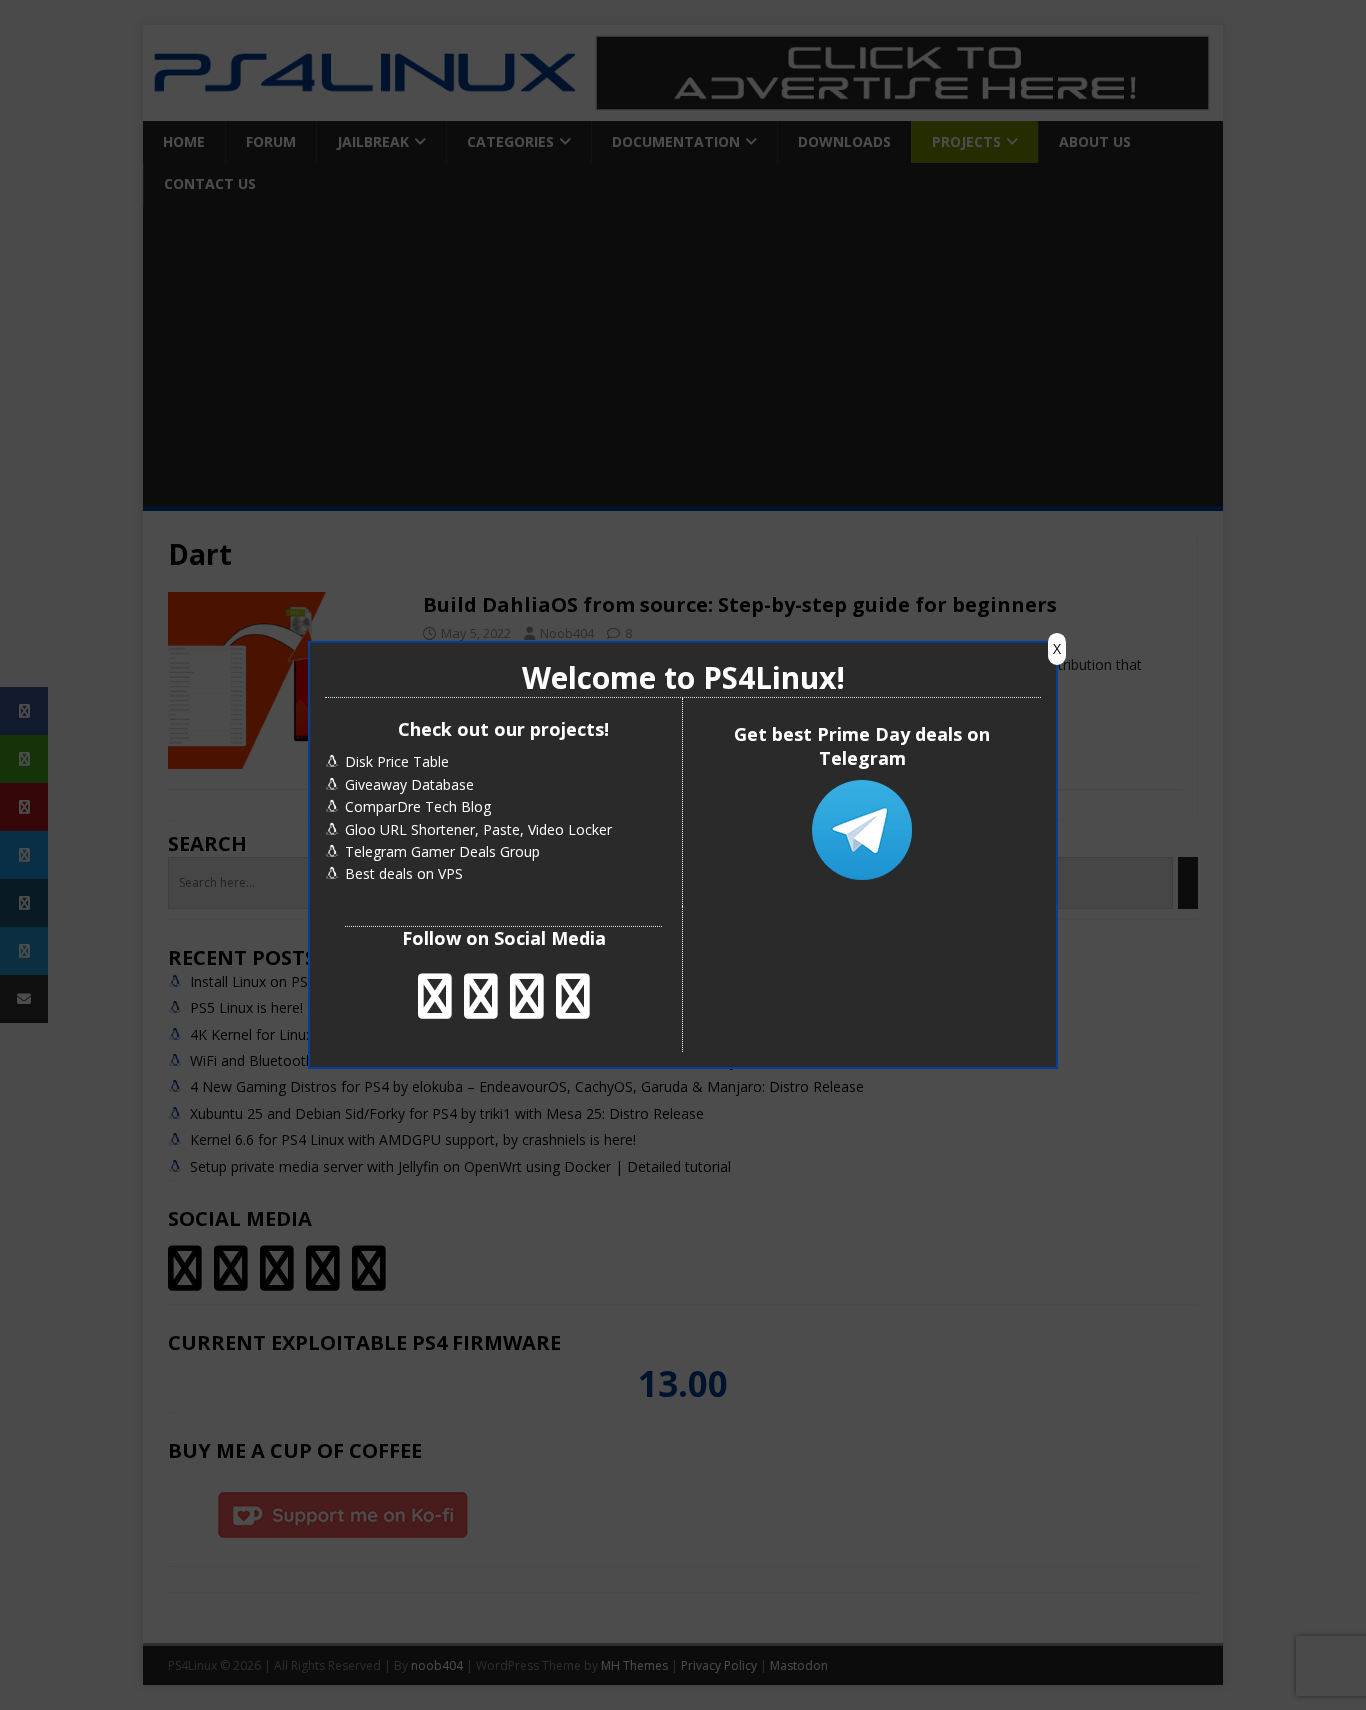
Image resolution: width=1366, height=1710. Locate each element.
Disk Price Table (397, 761)
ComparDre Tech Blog (418, 806)
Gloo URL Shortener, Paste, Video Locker (478, 829)
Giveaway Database (409, 784)
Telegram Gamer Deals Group (442, 851)
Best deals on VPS (404, 873)
